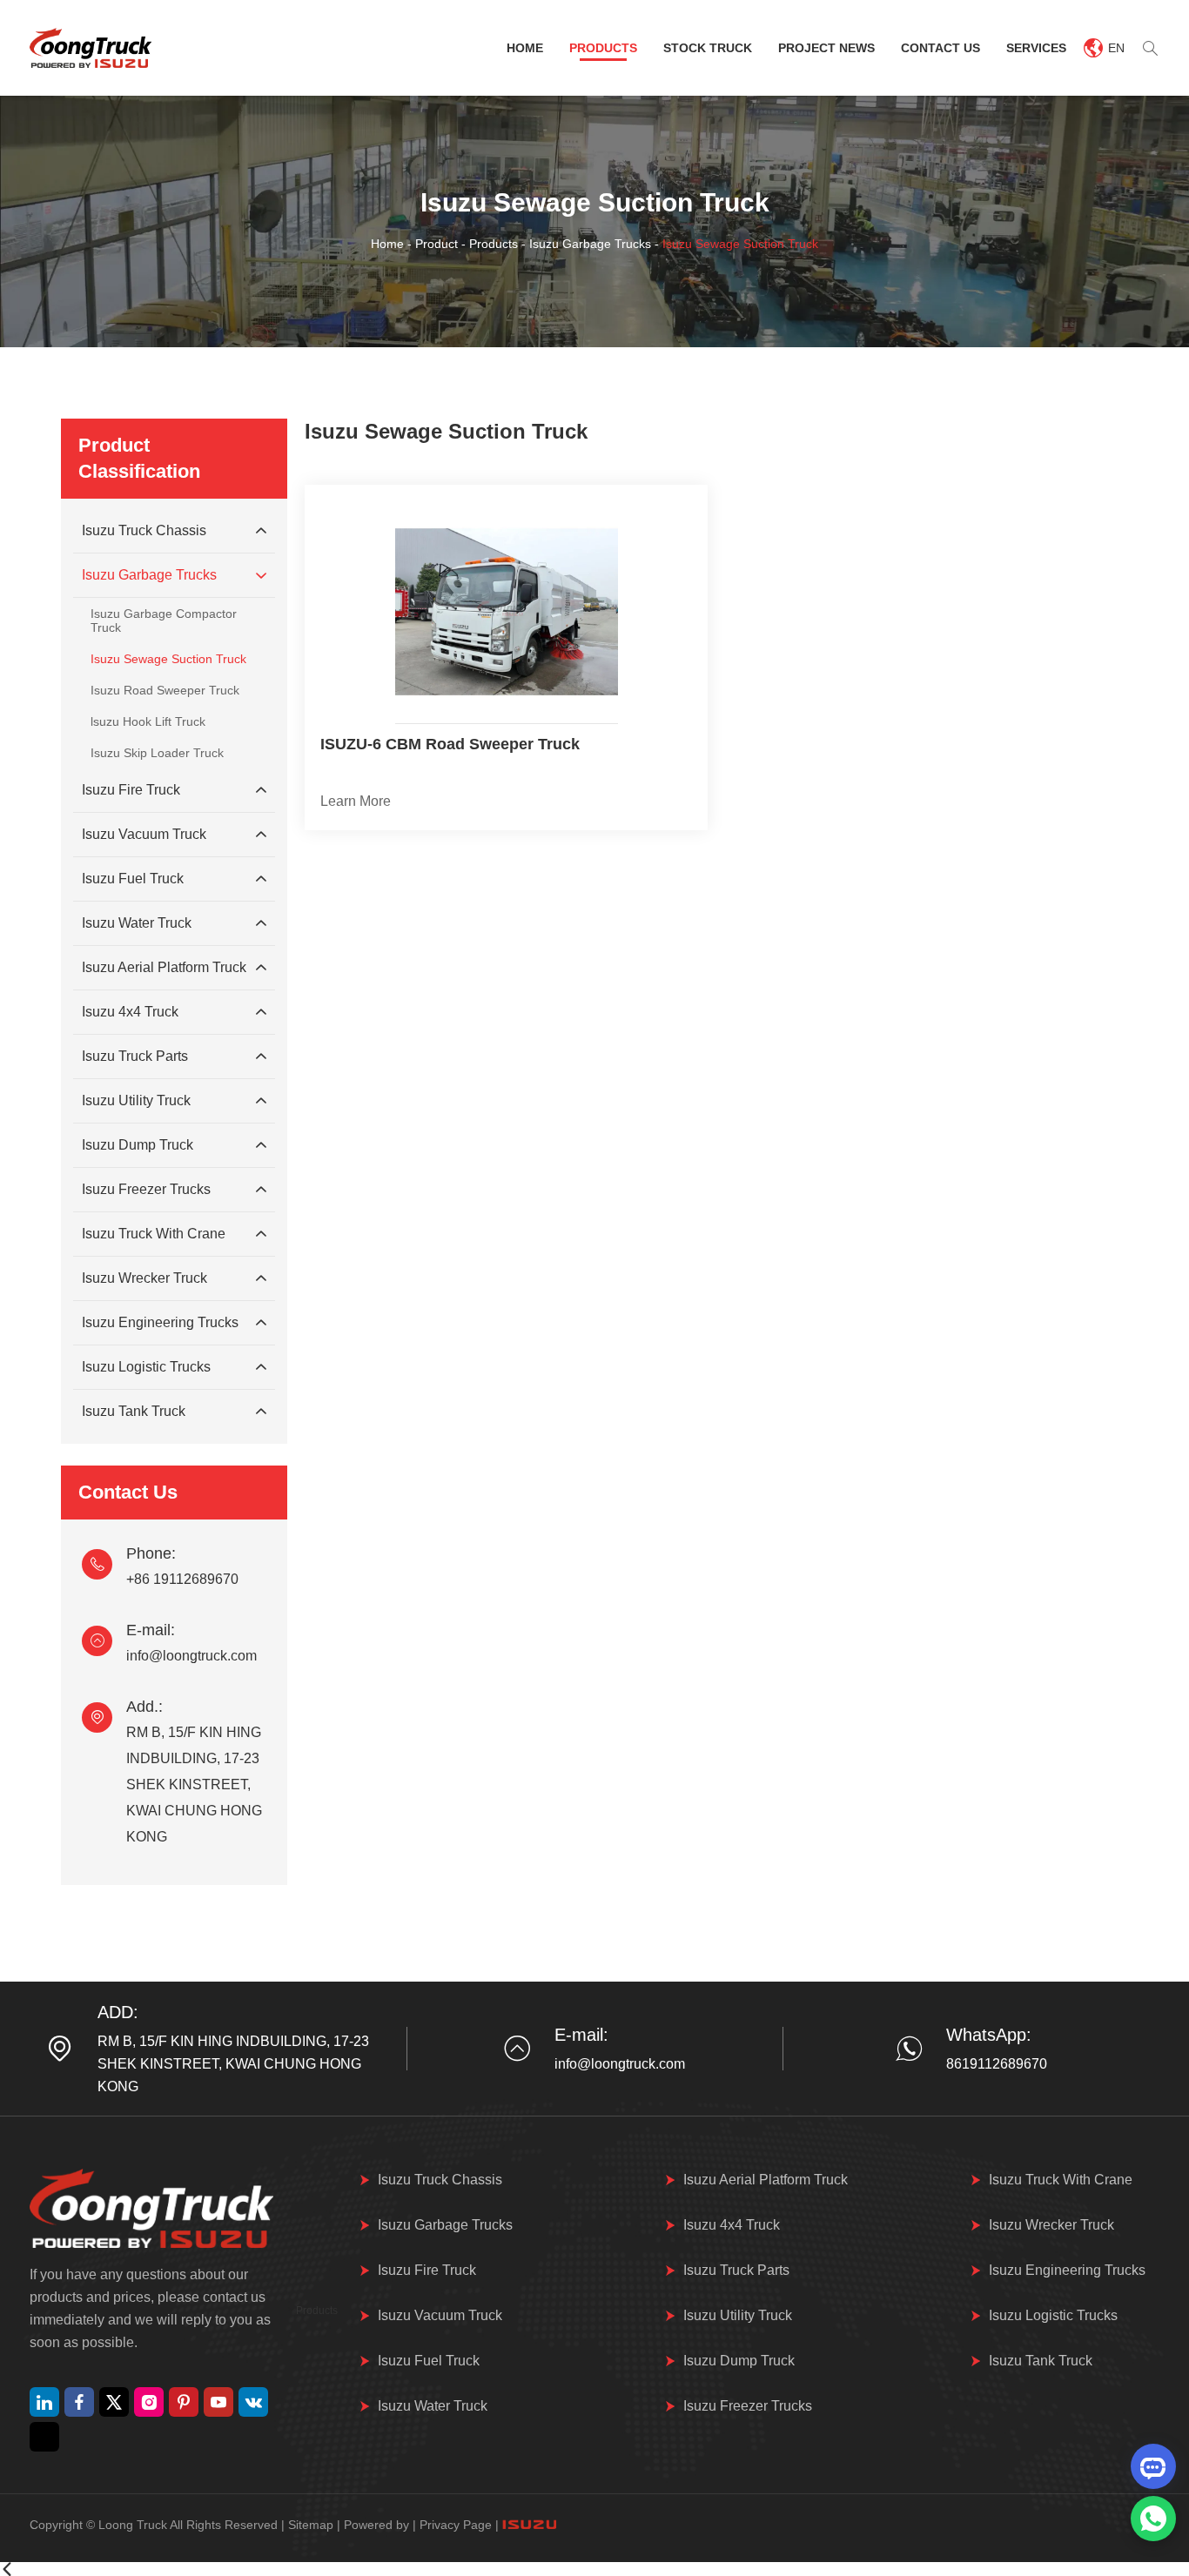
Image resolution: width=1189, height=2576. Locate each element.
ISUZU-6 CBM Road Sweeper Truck (450, 744)
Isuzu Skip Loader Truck (157, 753)
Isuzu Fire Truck (131, 790)
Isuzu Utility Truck (136, 1100)
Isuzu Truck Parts (135, 1056)
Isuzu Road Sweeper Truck (165, 690)
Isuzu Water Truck (137, 923)
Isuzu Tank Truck (134, 1411)
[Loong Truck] (91, 48)
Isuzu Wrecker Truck (144, 1278)
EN (1116, 48)
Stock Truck (708, 48)
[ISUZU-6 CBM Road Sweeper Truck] (507, 612)
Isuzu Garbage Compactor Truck (164, 621)
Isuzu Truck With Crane (154, 1234)
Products (603, 48)
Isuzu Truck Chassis (144, 530)
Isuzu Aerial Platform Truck (164, 967)
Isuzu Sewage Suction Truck (168, 659)
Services (1036, 48)
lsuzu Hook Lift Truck (148, 721)
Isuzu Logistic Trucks (146, 1367)
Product (437, 244)
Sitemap (311, 2525)
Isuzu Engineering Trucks (160, 1322)
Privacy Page (456, 2525)
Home (525, 48)
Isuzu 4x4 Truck (130, 1012)
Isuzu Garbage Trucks (590, 244)
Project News (826, 48)
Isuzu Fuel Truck (133, 879)
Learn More (356, 801)
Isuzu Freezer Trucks (146, 1189)
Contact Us (940, 48)
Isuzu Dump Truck (138, 1145)
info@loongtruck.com (191, 1656)
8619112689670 (997, 2064)
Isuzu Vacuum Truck (144, 834)
